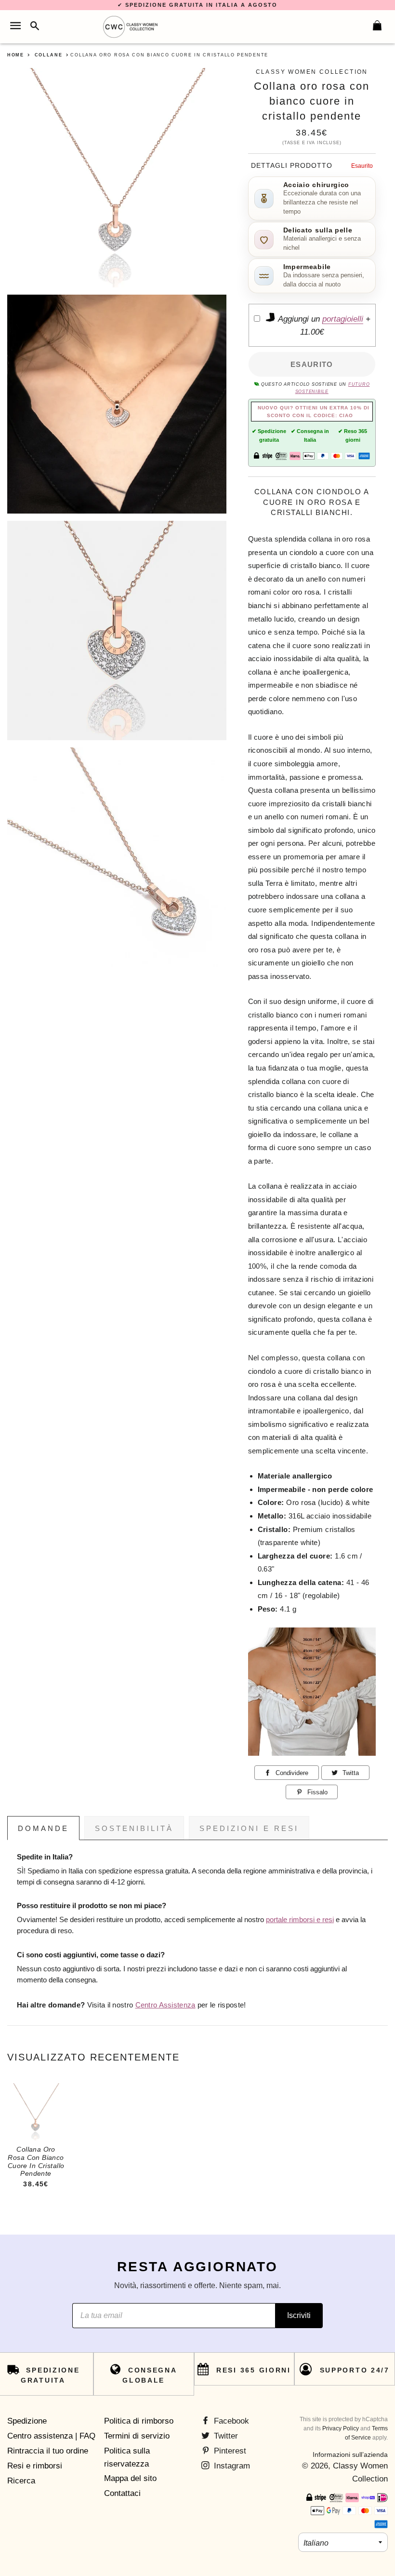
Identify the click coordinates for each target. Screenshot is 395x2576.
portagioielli (343, 319)
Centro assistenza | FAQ (51, 2436)
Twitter (225, 2436)
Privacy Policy (341, 2428)
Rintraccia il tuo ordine (48, 2451)
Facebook (230, 2421)
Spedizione (27, 2421)
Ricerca (21, 2481)
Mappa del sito (130, 2478)
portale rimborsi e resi (300, 1920)
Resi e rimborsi (35, 2466)
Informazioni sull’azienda (350, 2454)
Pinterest (229, 2451)
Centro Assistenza (165, 2005)
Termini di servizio (137, 2436)
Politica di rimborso (139, 2421)
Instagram (231, 2466)
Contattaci (122, 2493)
